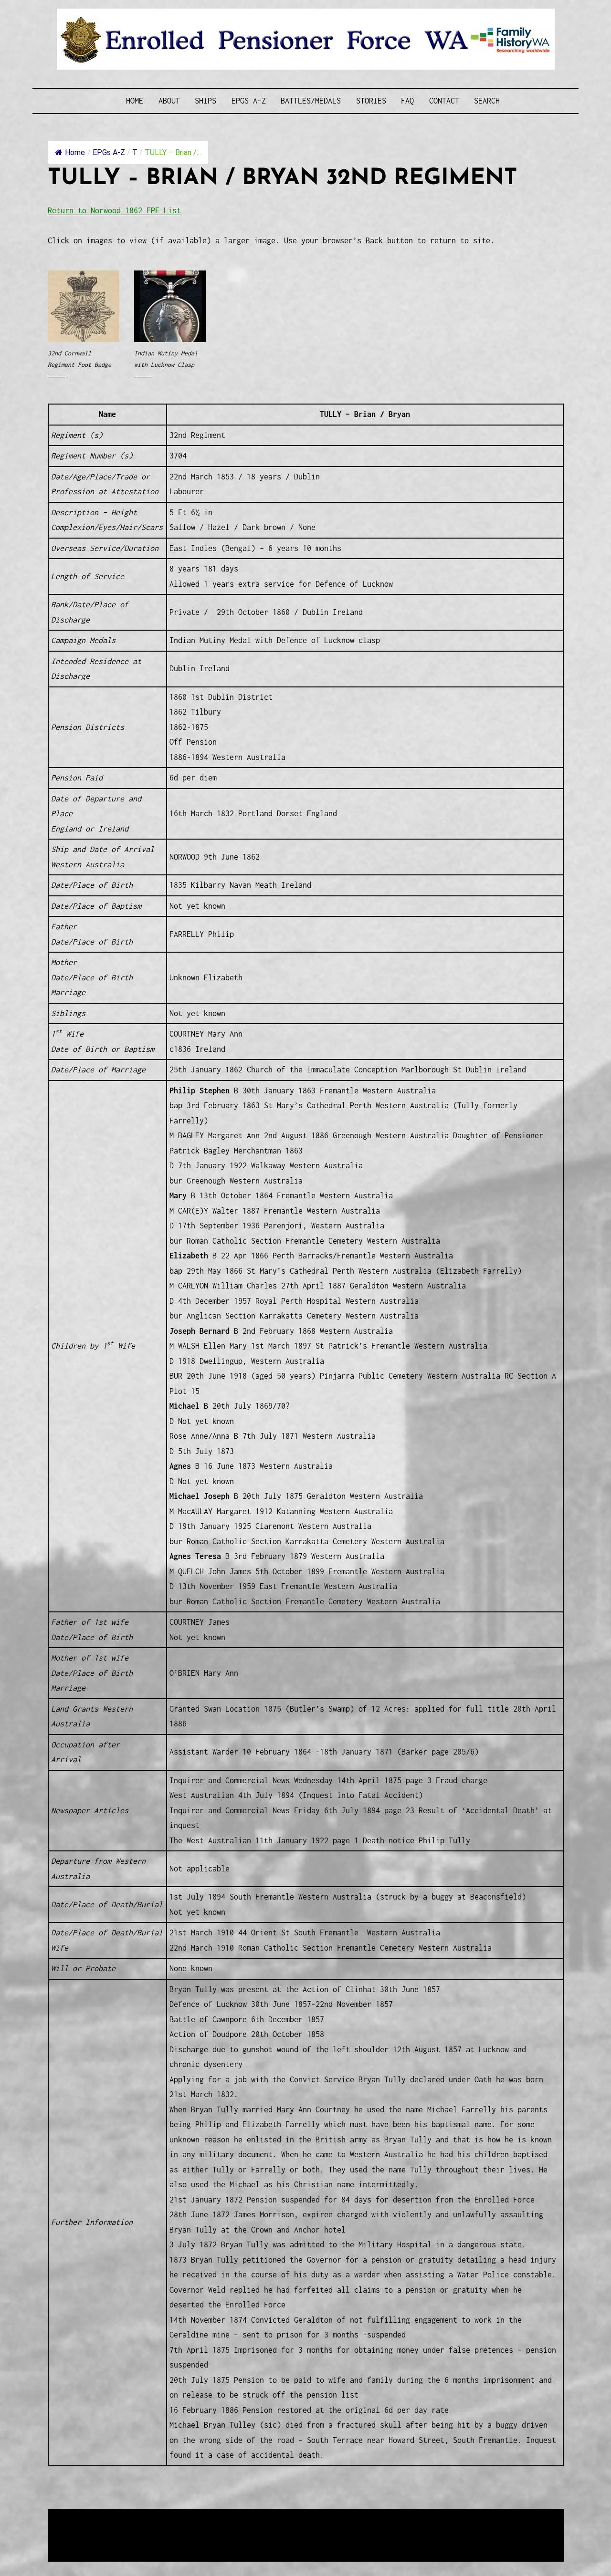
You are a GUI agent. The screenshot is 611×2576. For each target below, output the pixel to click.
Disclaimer (76, 2540)
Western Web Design (156, 2529)
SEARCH (487, 101)
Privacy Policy (126, 2540)
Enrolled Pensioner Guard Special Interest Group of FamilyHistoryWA (276, 2517)
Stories (371, 101)
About (169, 101)
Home (135, 101)
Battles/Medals (311, 101)
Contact (444, 101)
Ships (205, 101)
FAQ (407, 101)
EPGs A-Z (249, 101)
